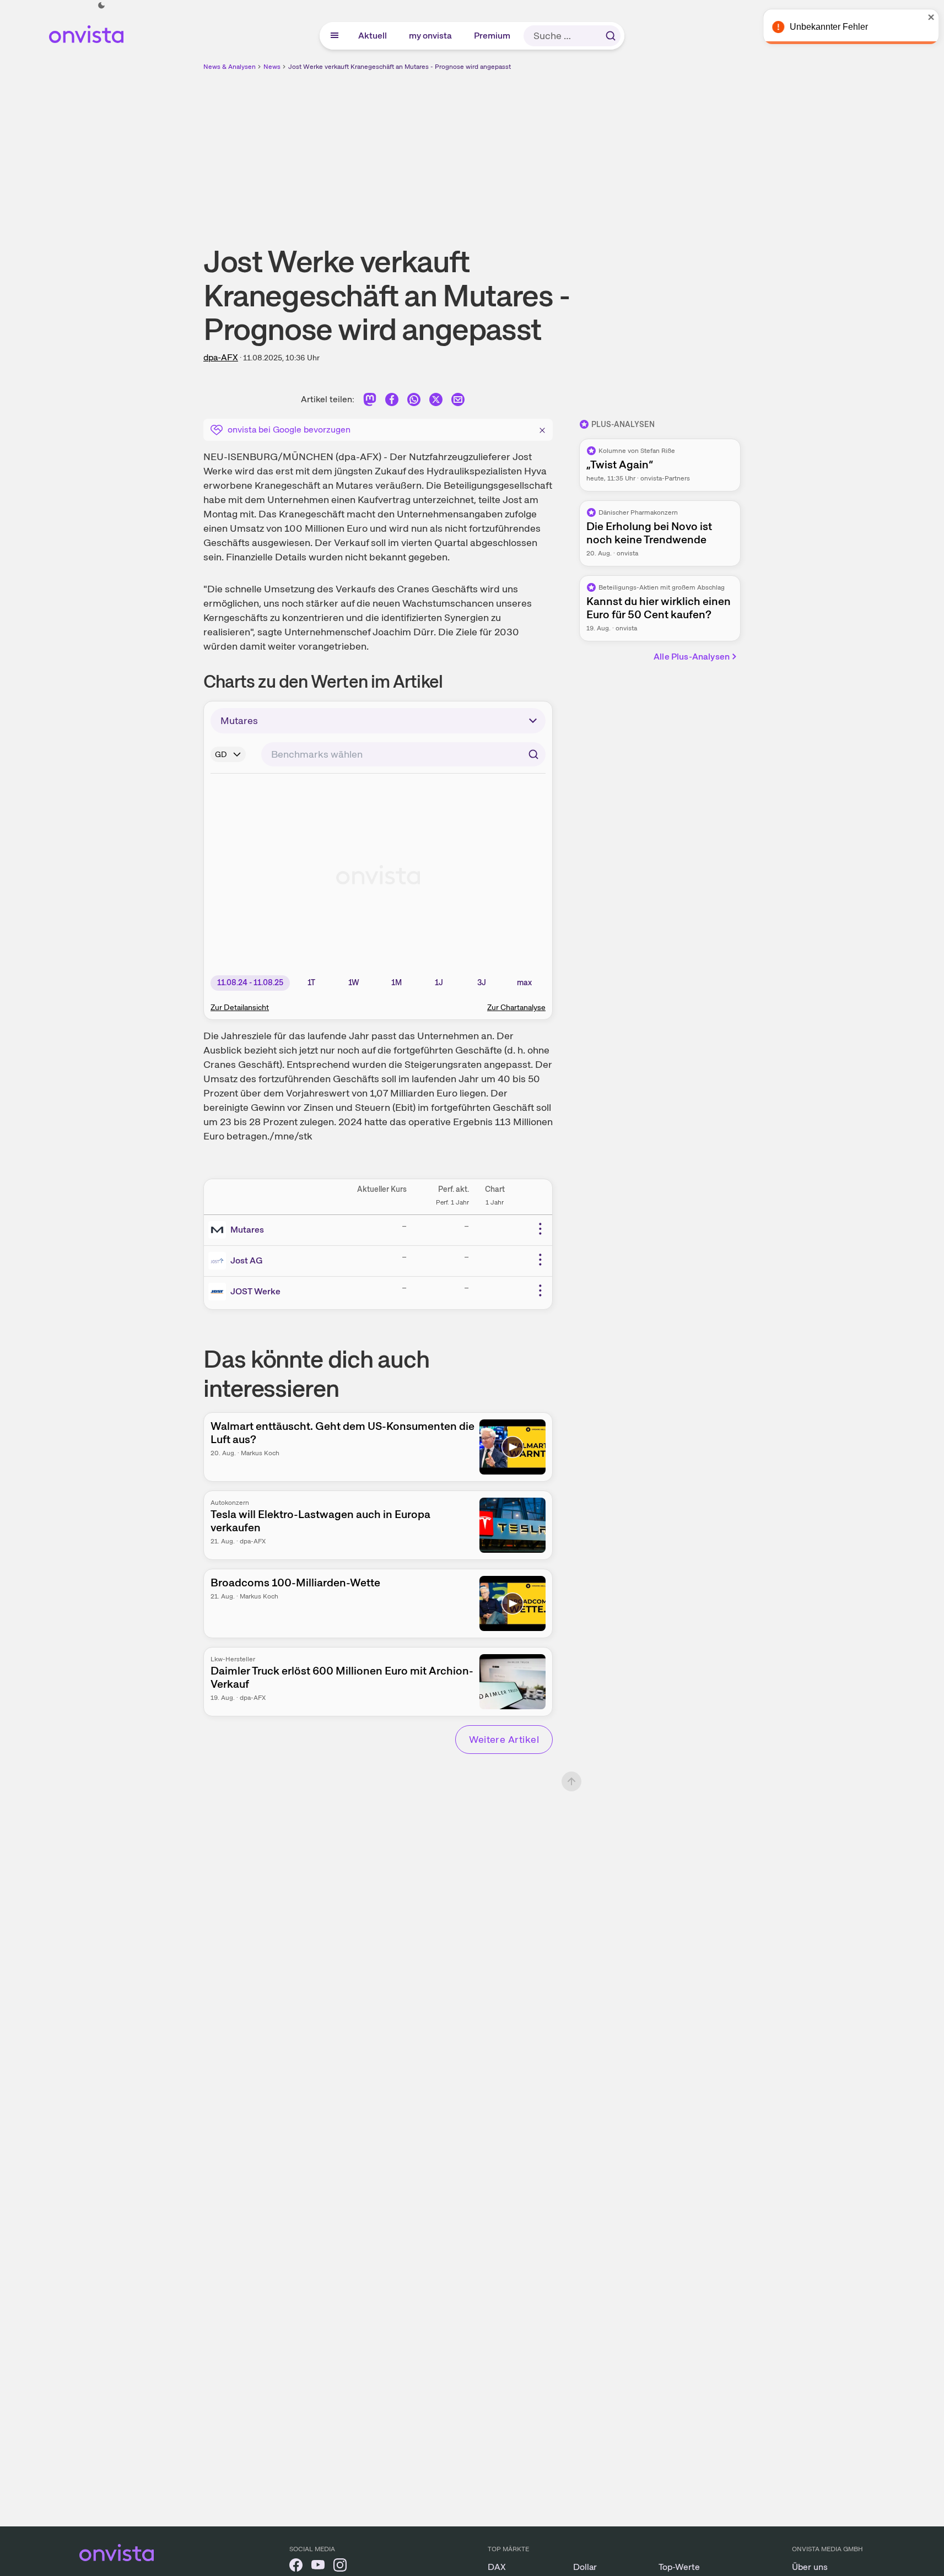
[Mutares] (219, 1230)
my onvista (431, 36)
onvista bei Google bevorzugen (289, 430)
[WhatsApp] (414, 401)
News (272, 67)
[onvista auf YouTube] (318, 2567)
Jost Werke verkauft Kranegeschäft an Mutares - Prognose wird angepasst (400, 67)
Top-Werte (679, 2567)
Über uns (810, 2567)
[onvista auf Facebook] (296, 2567)
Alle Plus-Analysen (692, 657)
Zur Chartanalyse (516, 1007)
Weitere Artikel (504, 1739)
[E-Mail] (458, 401)
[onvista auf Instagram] (340, 2567)
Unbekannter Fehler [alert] (825, 27)
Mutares (247, 1230)
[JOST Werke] (219, 1292)
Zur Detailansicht (240, 1007)
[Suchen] (611, 36)
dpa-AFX (221, 357)
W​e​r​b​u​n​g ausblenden (568, 149)
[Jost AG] (219, 1261)
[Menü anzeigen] (335, 36)
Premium (493, 36)
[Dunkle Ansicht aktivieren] (101, 6)
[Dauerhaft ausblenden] (542, 429)
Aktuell (373, 36)
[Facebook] (392, 401)
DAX (497, 2567)
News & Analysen (230, 67)
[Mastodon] (370, 401)
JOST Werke (255, 1291)
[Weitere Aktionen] (540, 1229)
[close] (927, 17)
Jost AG (246, 1260)
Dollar (585, 2567)
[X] (436, 401)
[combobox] (403, 754)
